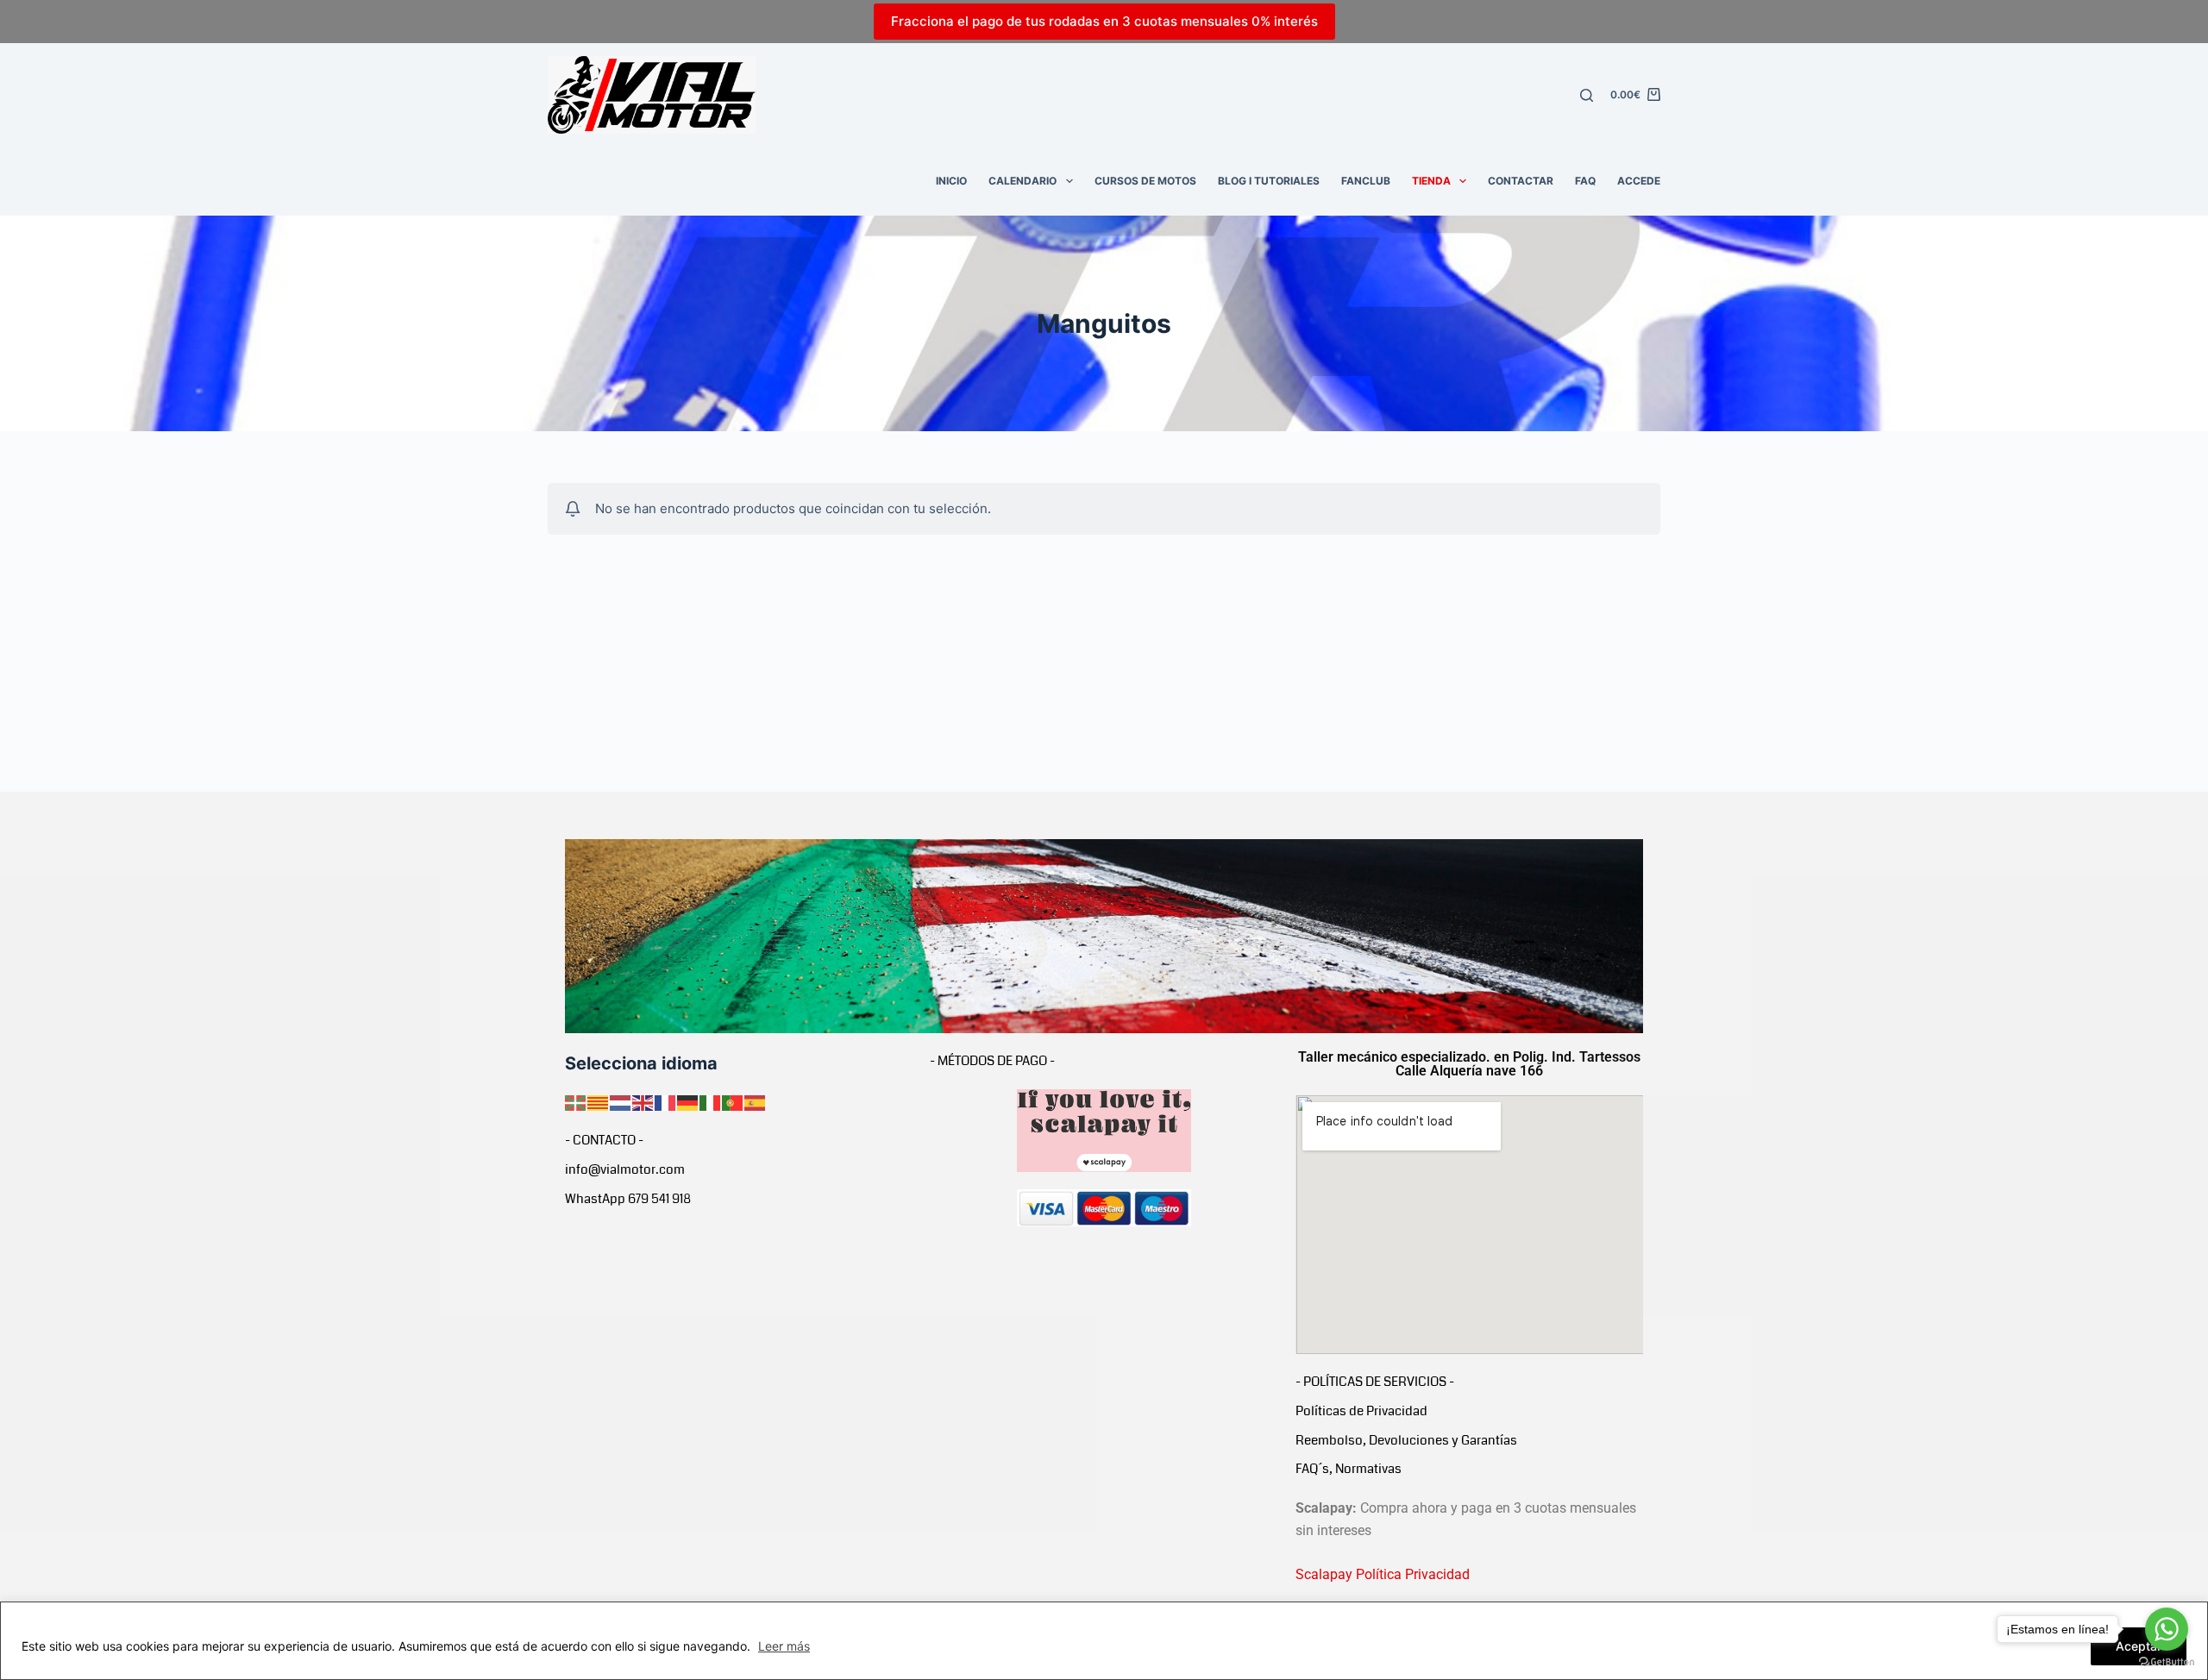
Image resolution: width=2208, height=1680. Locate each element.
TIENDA (1431, 181)
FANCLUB (1366, 181)
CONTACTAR (1521, 181)
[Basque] (576, 1101)
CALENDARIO (1022, 181)
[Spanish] (756, 1101)
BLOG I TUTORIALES (1269, 181)
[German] (688, 1101)
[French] (666, 1101)
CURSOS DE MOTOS (1145, 181)
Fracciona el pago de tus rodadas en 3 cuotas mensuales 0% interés (1104, 21)
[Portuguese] (733, 1101)
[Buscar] (1587, 95)
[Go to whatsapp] (2167, 1629)
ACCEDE (1639, 181)
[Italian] (711, 1101)
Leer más (784, 1646)
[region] (1104, 1641)
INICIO (951, 181)
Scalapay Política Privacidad (1383, 1574)
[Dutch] (621, 1101)
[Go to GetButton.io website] (2167, 1662)
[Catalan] (599, 1101)
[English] (643, 1101)
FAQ (1585, 181)
